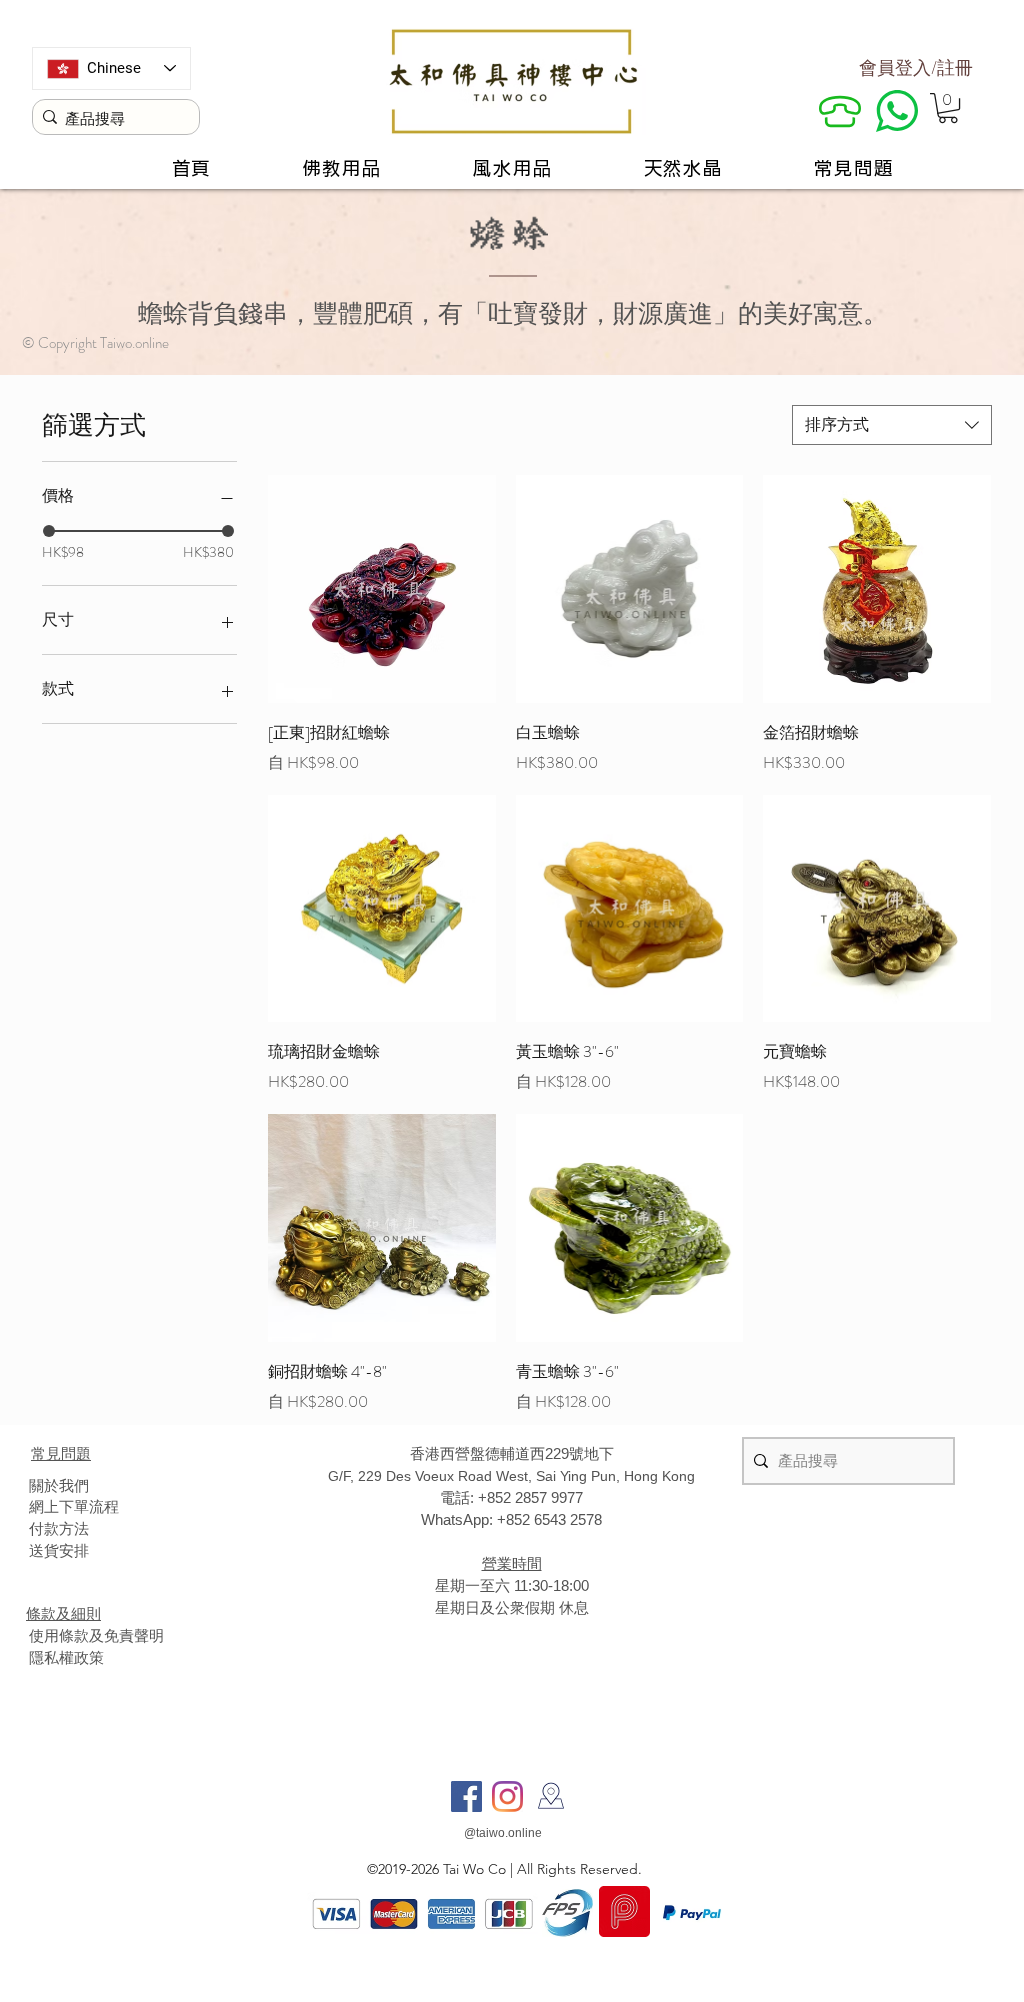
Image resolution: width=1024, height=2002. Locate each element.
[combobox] (892, 425)
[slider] (49, 531)
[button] (948, 108)
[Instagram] (507, 1796)
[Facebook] (466, 1796)
